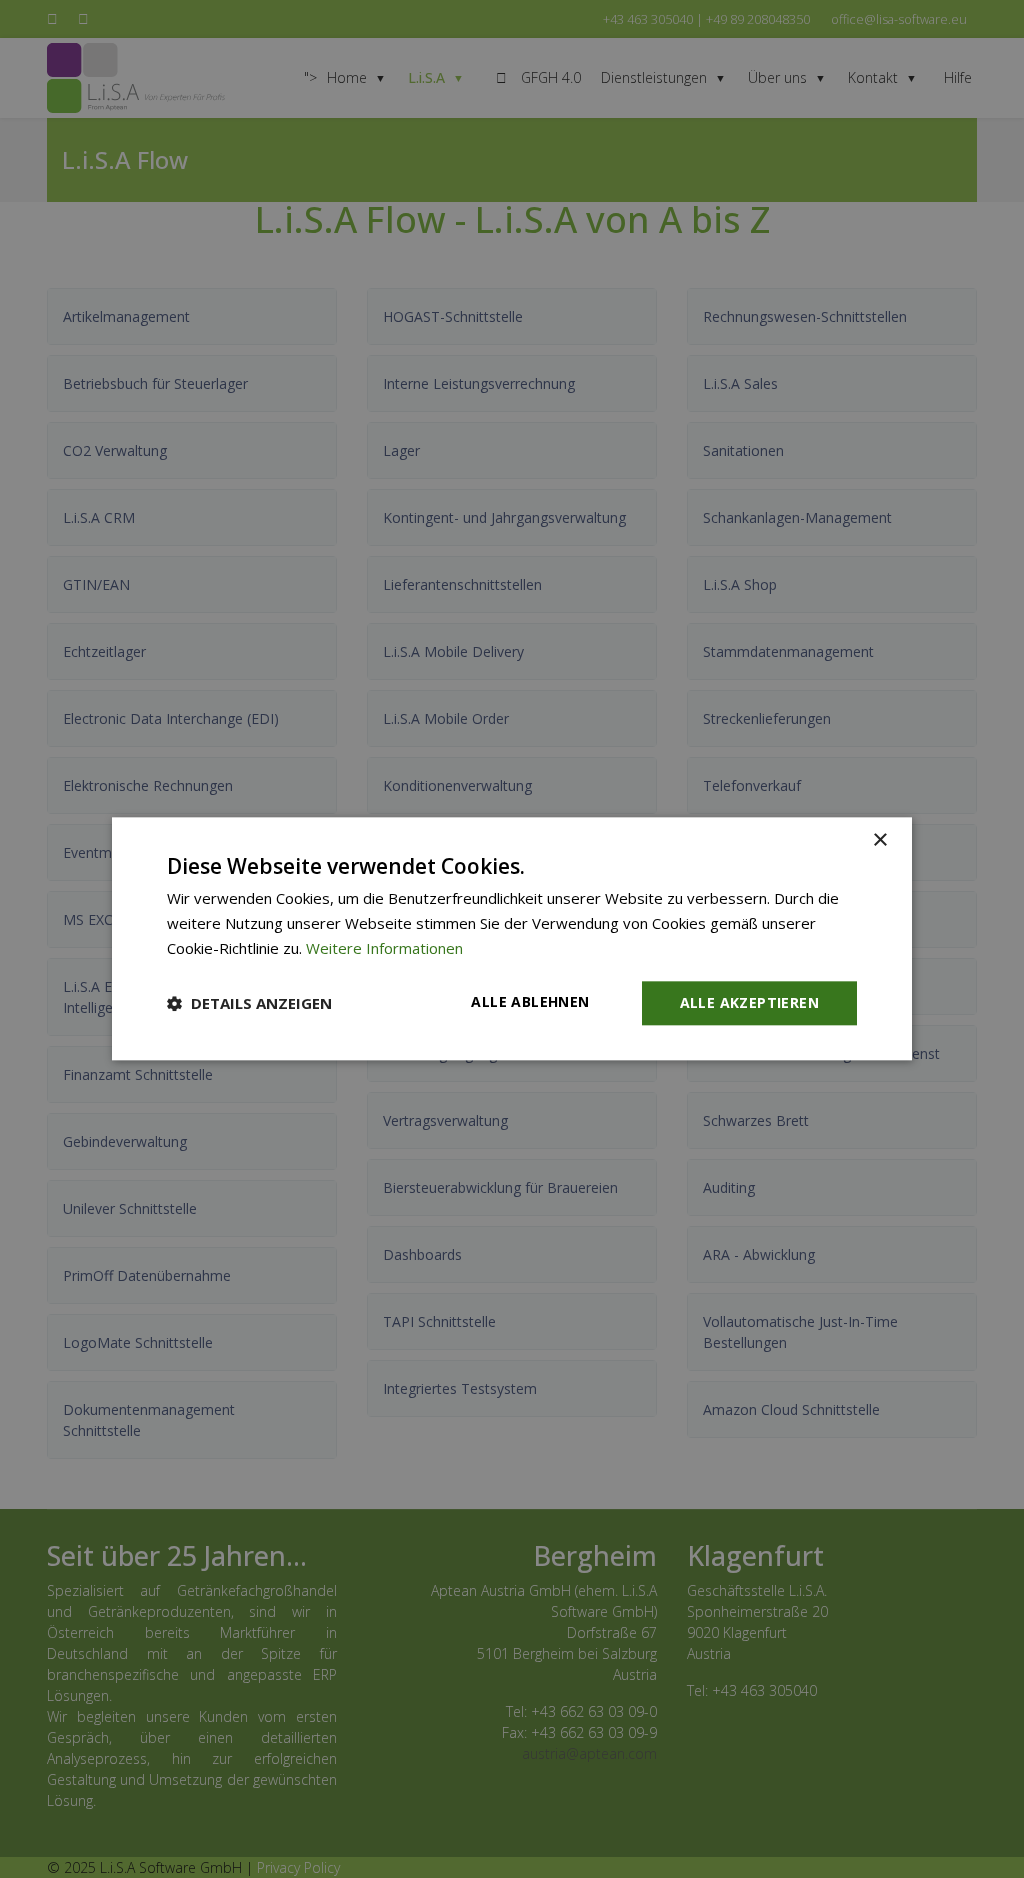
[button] (249, 1003)
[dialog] (512, 938)
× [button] (879, 840)
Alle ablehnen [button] (530, 1001)
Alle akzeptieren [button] (749, 1002)
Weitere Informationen (384, 948)
